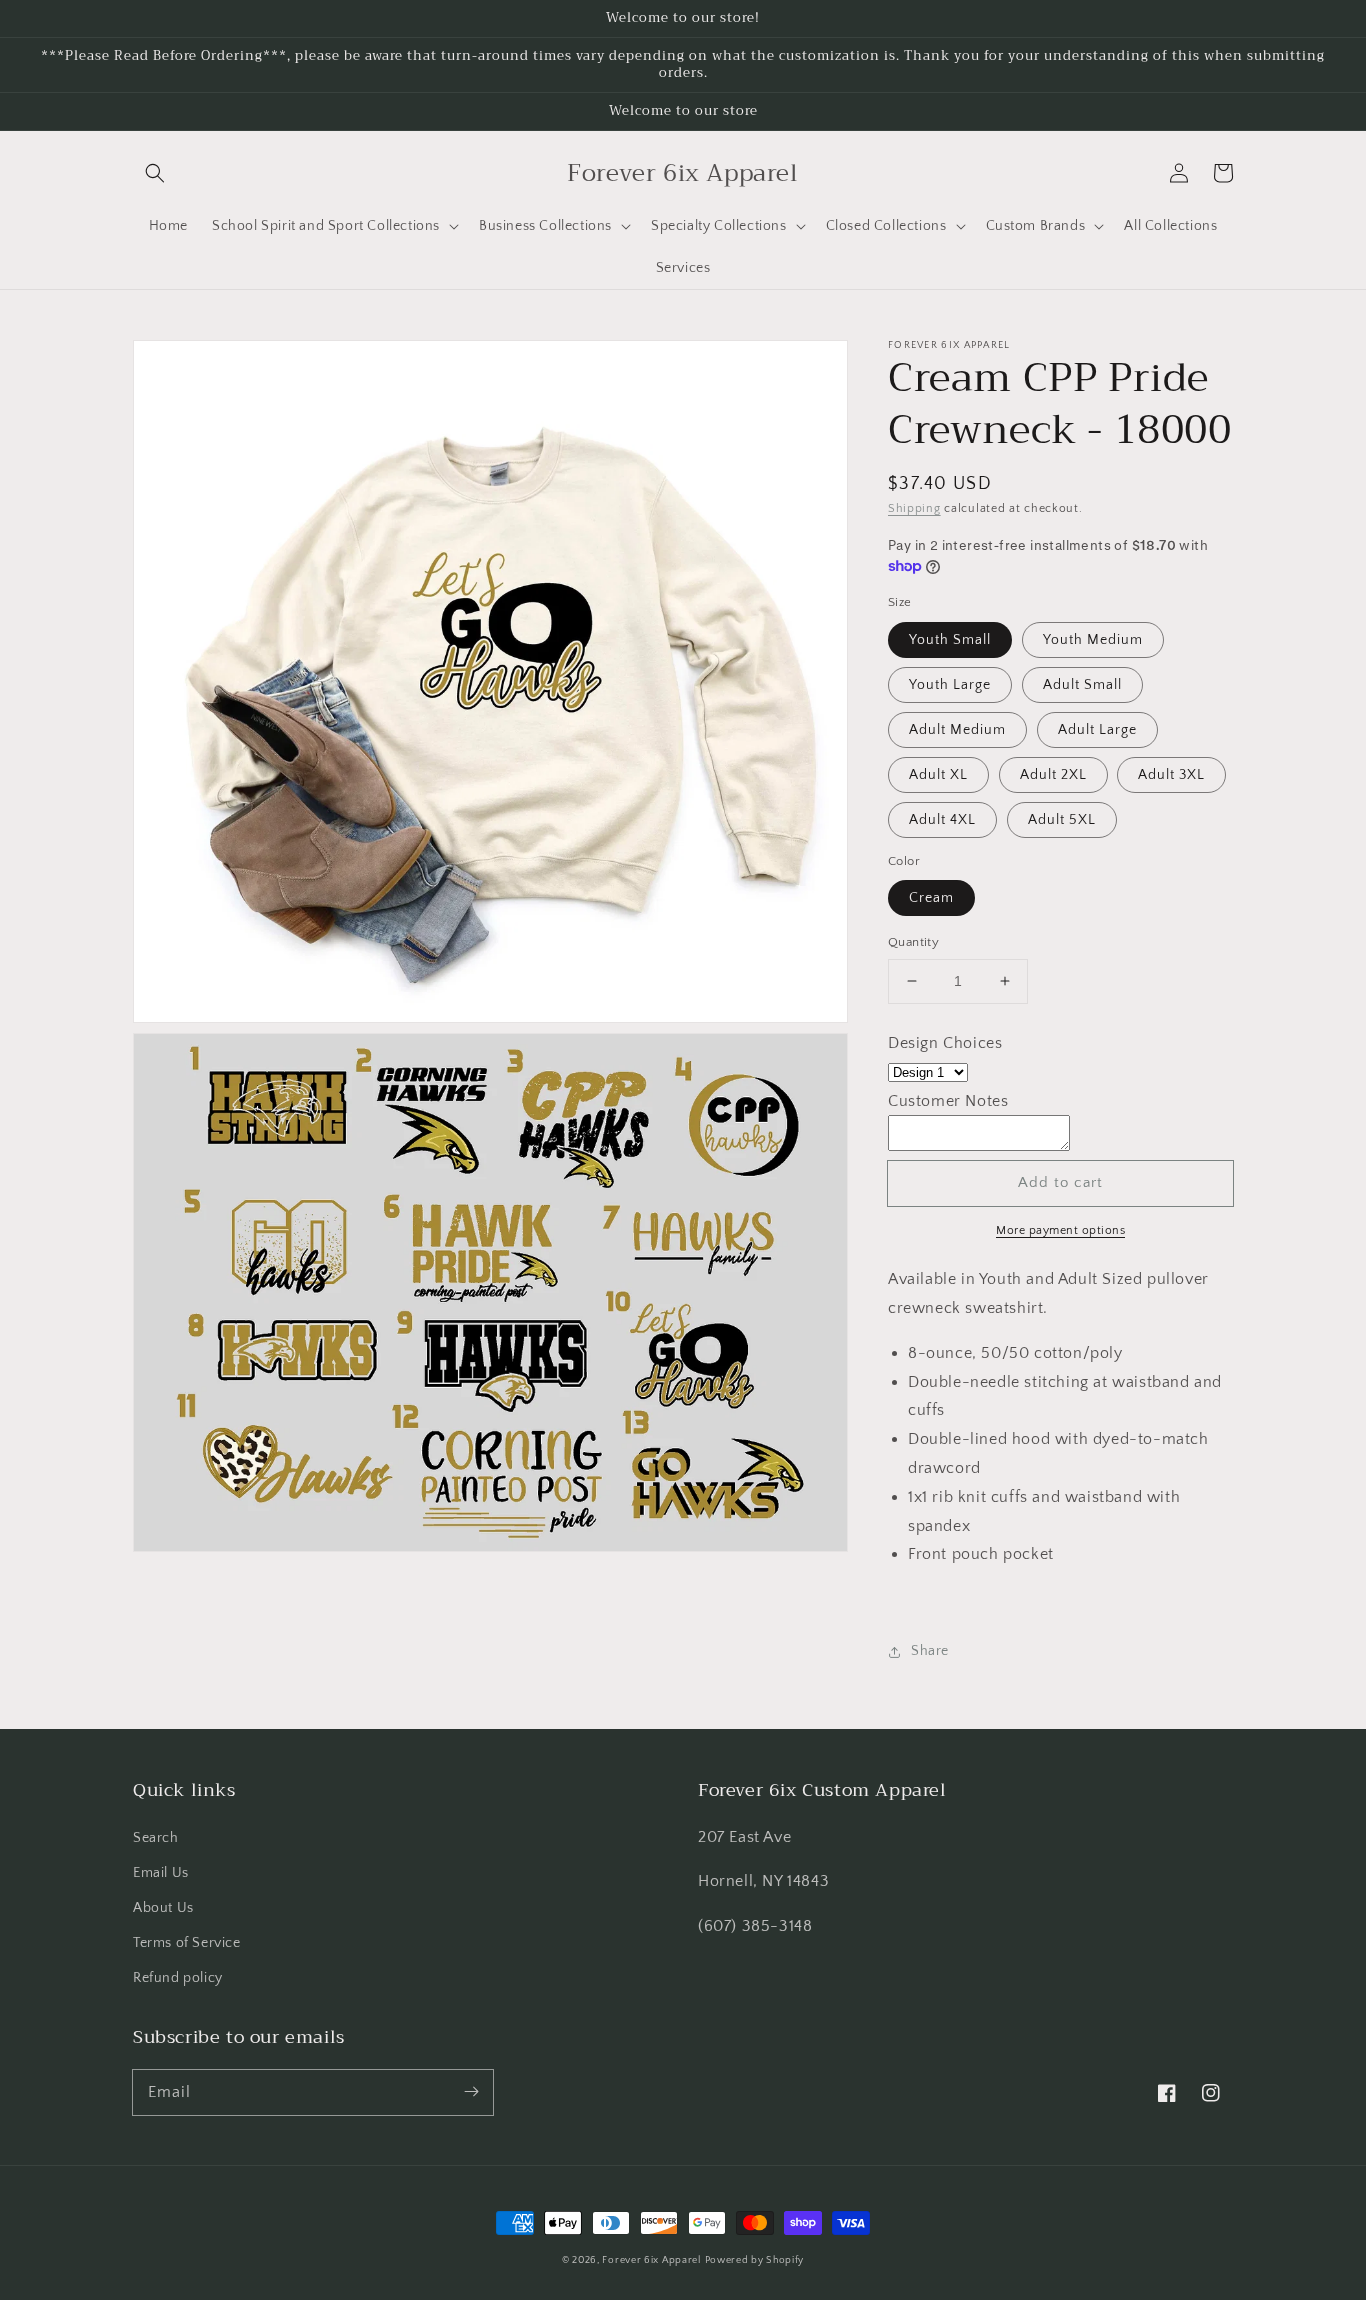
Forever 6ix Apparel (651, 2260)
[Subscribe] (471, 2092)
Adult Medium (957, 730)
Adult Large (1097, 730)
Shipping (914, 508)
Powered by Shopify (755, 2260)
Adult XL (938, 775)
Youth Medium (1093, 640)
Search (156, 1838)
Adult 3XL (1171, 775)
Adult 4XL (942, 820)
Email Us (161, 1873)
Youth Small (950, 640)
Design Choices (945, 1043)
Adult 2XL (1053, 775)
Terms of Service (187, 1943)
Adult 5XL (1062, 820)
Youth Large (950, 685)
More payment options (1060, 1230)
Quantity (913, 942)
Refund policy (178, 1978)
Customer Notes (948, 1101)
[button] (155, 173)
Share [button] (930, 1651)
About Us (163, 1908)
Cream (931, 898)
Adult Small (1082, 685)
